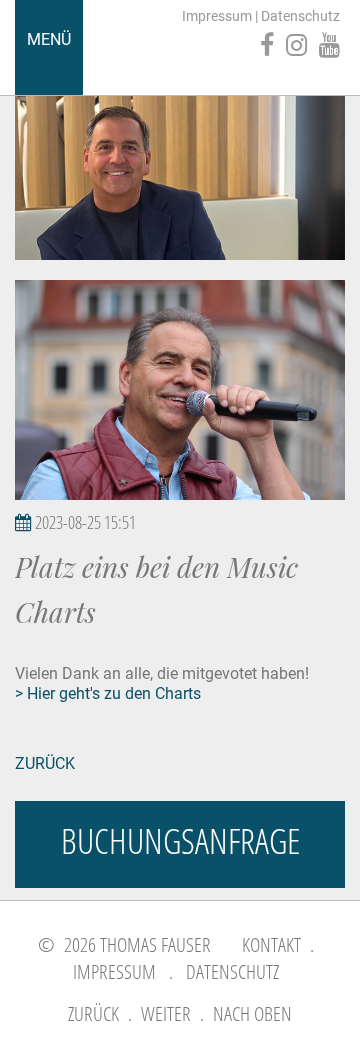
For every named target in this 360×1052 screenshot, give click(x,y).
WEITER (166, 1013)
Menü (49, 39)
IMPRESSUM (114, 971)
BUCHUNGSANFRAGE (180, 840)
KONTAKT (271, 944)
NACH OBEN (252, 1013)
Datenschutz (300, 16)
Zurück (45, 763)
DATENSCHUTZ (232, 971)
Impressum (217, 16)
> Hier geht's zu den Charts (108, 693)
